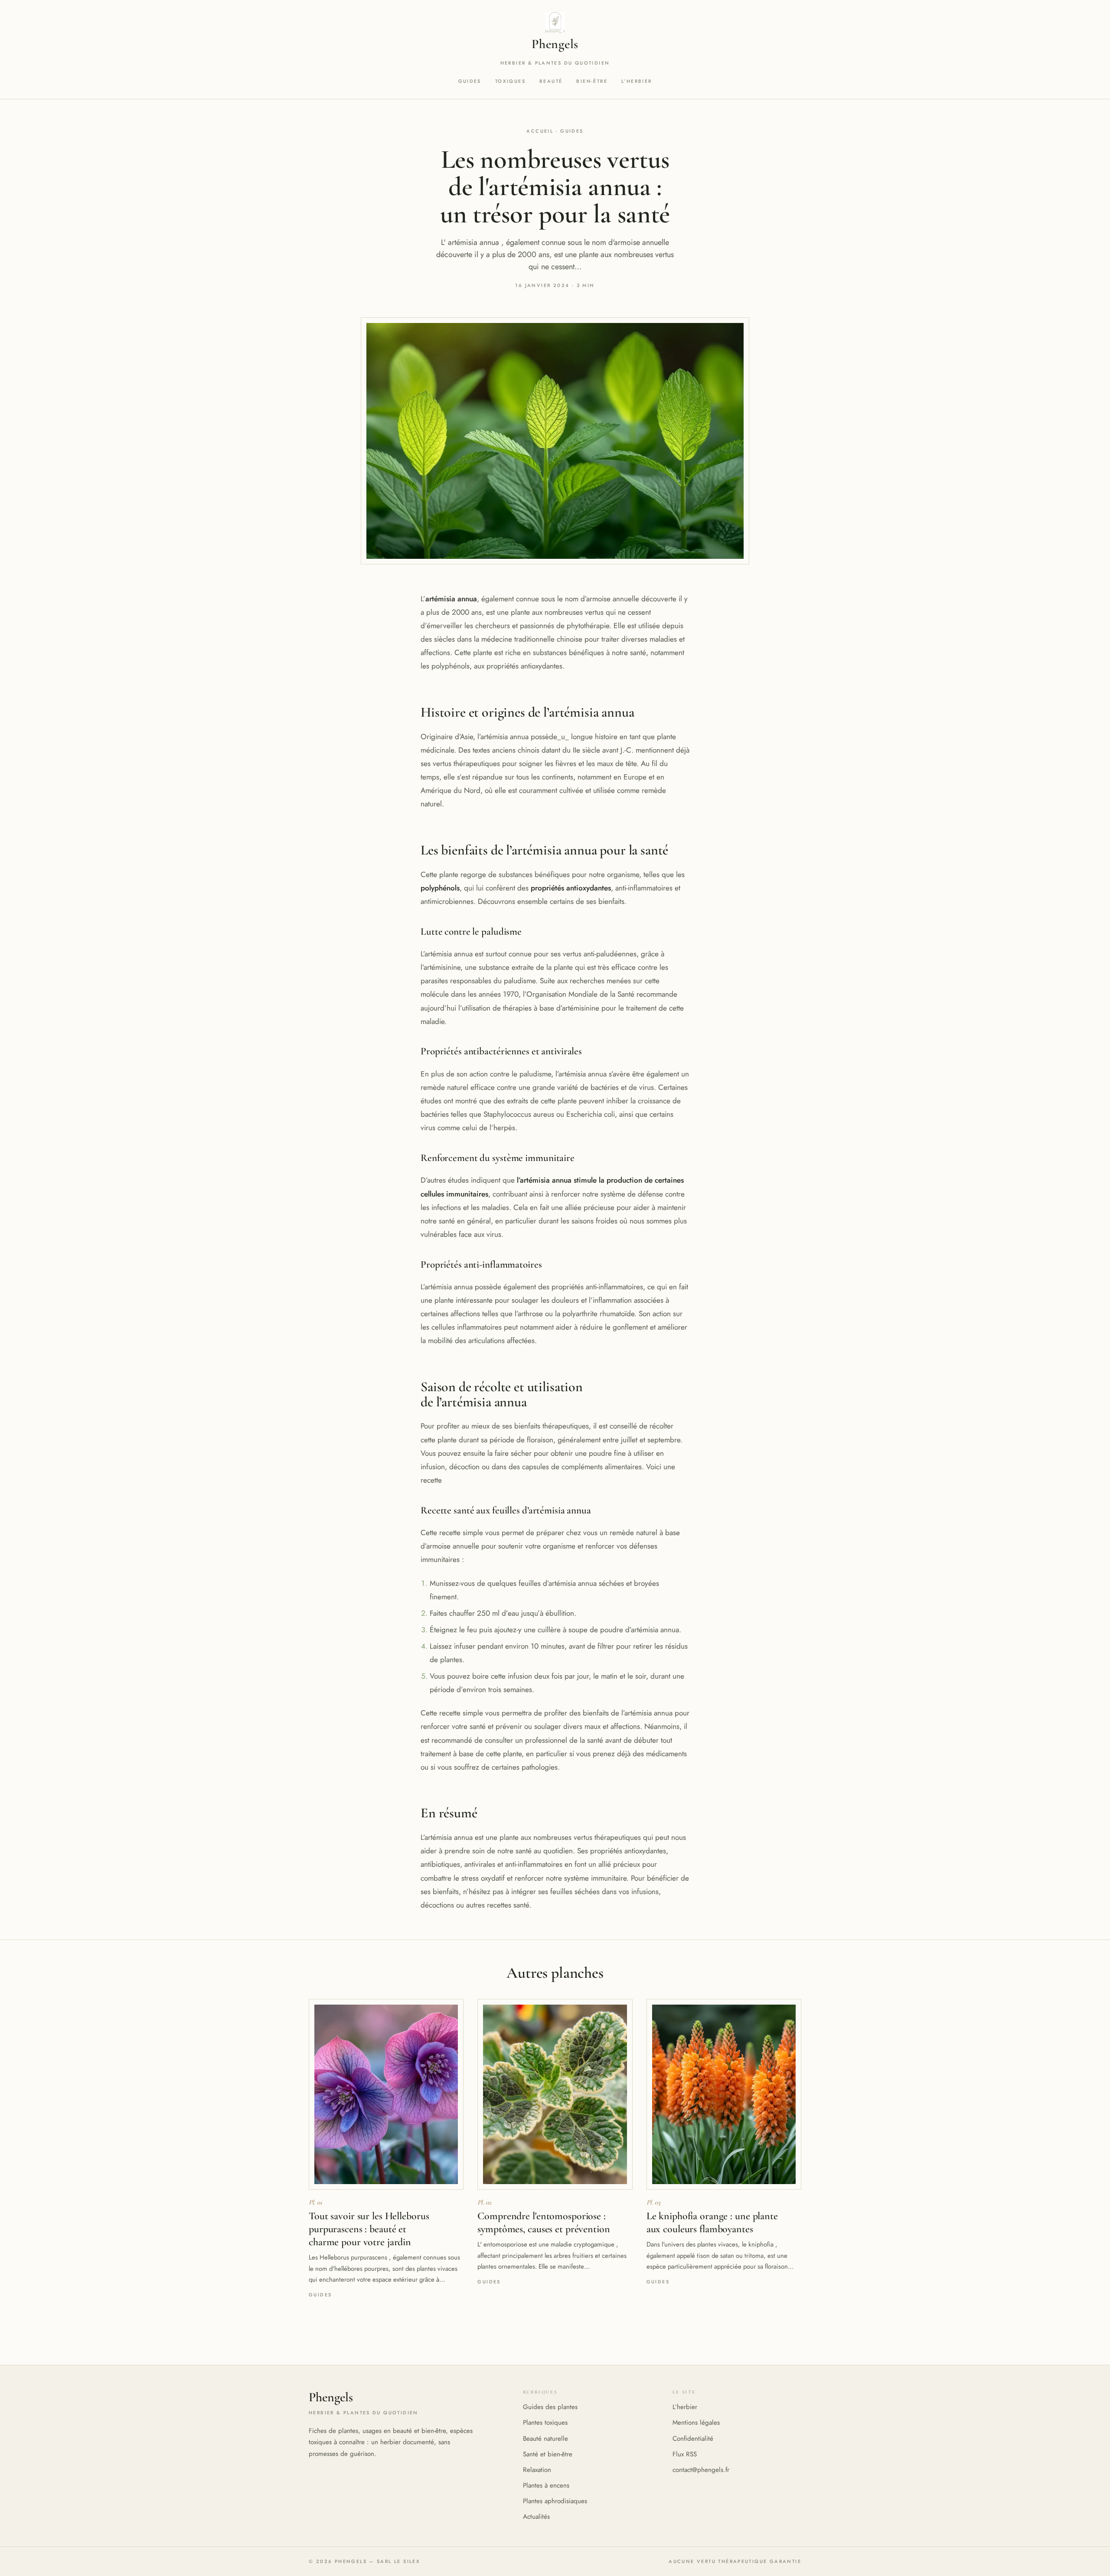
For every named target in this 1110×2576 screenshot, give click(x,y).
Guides (470, 81)
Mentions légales (696, 2423)
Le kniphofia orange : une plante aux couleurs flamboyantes (712, 2222)
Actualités (536, 2517)
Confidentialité (693, 2439)
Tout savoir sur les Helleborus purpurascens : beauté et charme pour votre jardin (369, 2229)
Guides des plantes (550, 2407)
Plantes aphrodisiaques (555, 2501)
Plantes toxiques (545, 2423)
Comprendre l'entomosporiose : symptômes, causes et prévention (544, 2222)
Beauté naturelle (545, 2439)
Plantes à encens (546, 2485)
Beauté (551, 81)
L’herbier (637, 81)
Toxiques (510, 81)
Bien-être (592, 81)
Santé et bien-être (548, 2454)
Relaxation (537, 2470)
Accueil (540, 131)
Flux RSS (685, 2454)
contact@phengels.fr (701, 2470)
